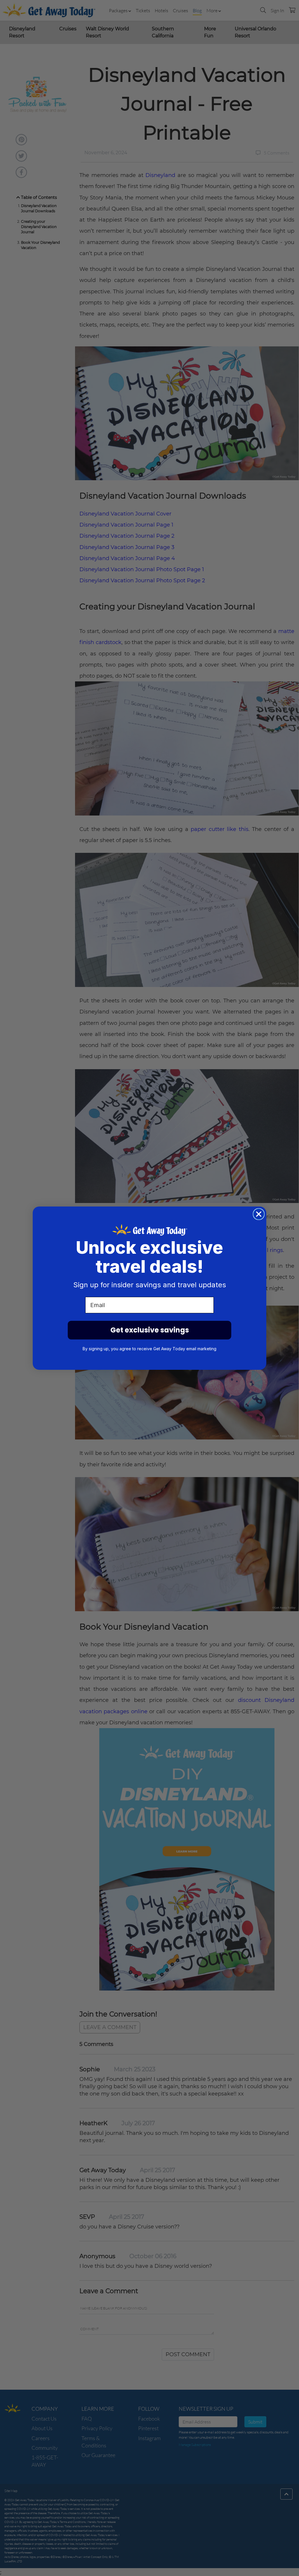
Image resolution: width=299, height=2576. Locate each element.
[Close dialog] (259, 1214)
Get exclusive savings (150, 1330)
